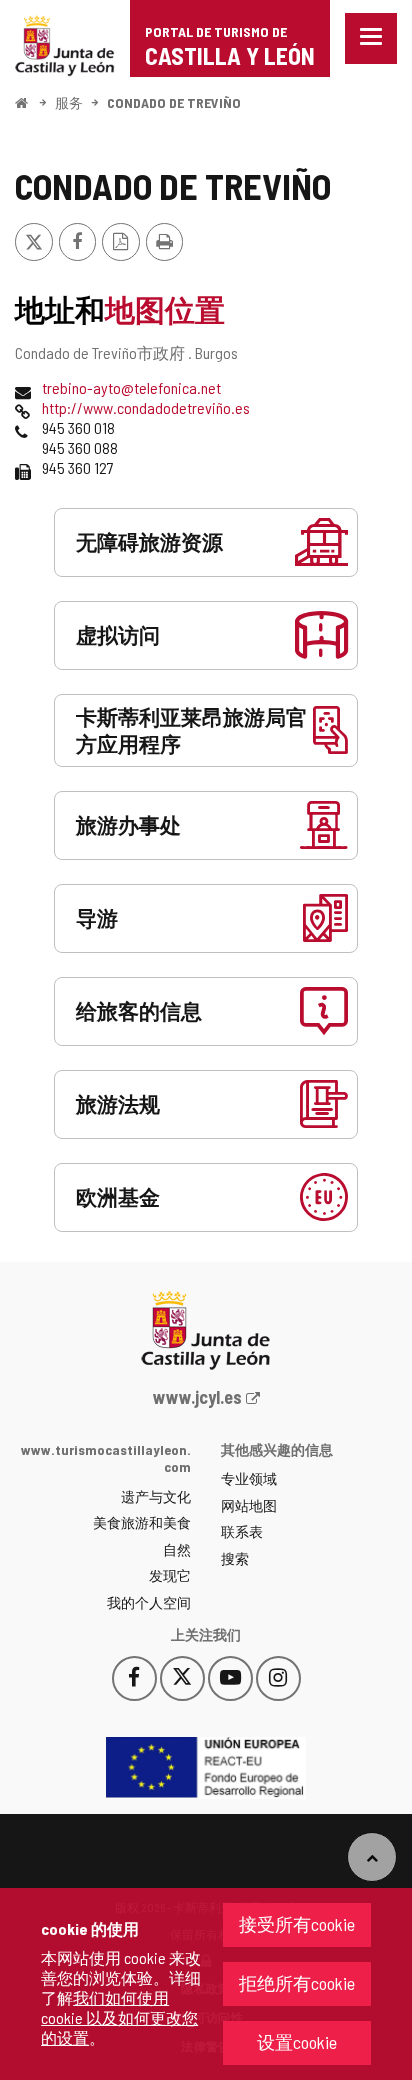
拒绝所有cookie (297, 1983)
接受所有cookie (297, 1924)
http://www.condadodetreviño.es (146, 407)
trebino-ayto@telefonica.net (131, 387)
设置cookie (297, 2042)
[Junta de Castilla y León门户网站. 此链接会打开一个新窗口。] (65, 43)
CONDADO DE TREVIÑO (174, 102)
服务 (69, 102)
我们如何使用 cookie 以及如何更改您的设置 (119, 2017)
